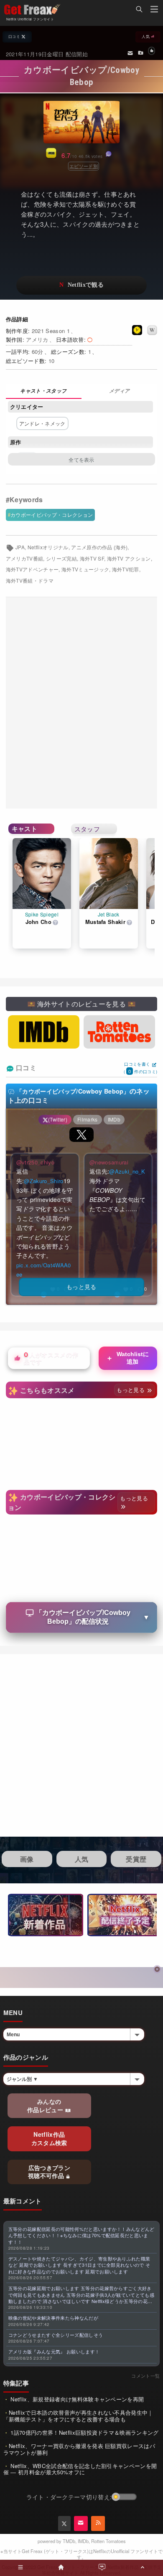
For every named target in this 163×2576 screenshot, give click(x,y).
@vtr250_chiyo (35, 1162)
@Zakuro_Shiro (43, 1181)
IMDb (83, 2541)
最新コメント (23, 2201)
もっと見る (131, 1390)
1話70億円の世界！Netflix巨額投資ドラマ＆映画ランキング (84, 2432)
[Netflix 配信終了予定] (125, 1915)
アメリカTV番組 (25, 558)
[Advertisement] (81, 703)
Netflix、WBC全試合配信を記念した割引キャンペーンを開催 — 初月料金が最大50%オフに (80, 2469)
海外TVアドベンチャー (32, 569)
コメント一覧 (145, 2376)
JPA (20, 547)
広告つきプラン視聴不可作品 (49, 2172)
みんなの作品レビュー (46, 2105)
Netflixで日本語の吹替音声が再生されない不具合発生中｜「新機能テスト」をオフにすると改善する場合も (78, 2416)
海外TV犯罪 (126, 569)
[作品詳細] (44, 392)
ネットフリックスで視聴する (81, 285)
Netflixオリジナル (48, 547)
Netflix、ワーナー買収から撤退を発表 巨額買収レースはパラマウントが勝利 (79, 2449)
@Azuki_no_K (127, 1171)
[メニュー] (154, 10)
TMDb (69, 2541)
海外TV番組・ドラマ (30, 581)
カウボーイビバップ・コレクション (52, 514)
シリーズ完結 (61, 558)
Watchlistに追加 (127, 1358)
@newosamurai (109, 1162)
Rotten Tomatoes (108, 2541)
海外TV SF (92, 558)
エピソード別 (84, 166)
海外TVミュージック (85, 569)
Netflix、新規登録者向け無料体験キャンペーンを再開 (76, 2399)
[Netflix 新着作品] (46, 1915)
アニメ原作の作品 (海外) (99, 547)
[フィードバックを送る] (130, 53)
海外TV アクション (129, 558)
